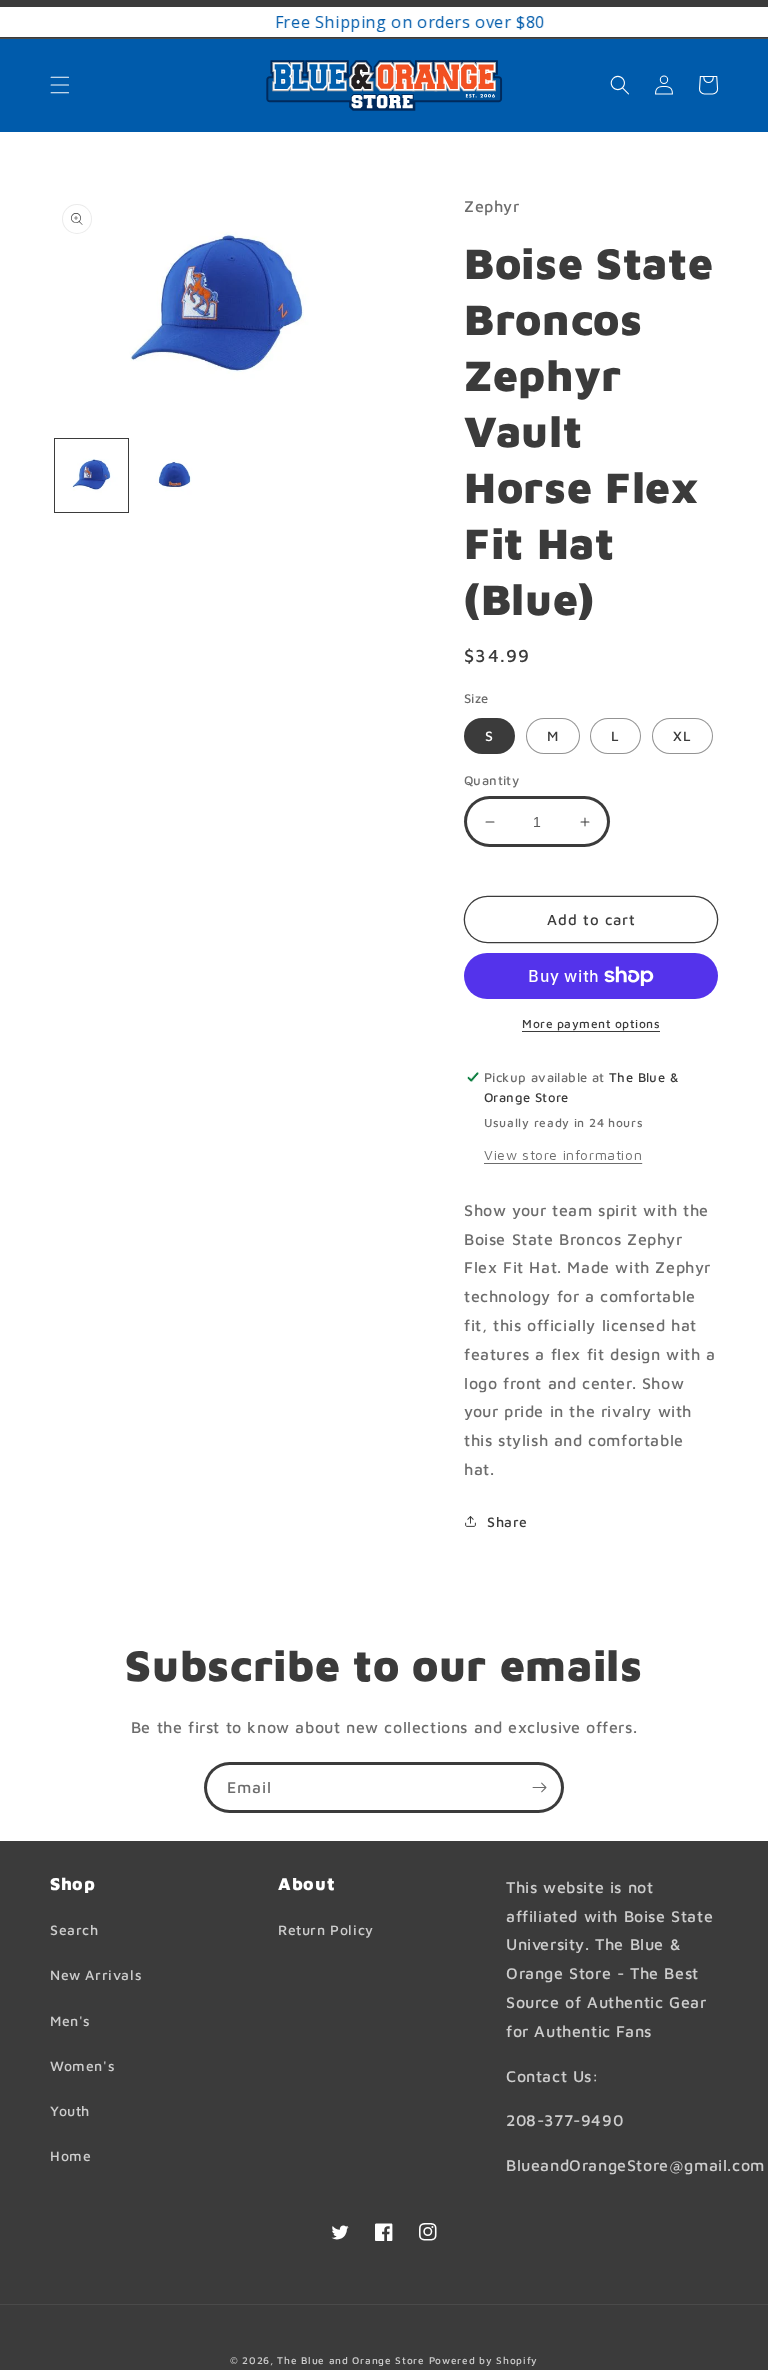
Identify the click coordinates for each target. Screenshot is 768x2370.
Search (74, 1929)
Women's (82, 2065)
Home (70, 2155)
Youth (70, 2110)
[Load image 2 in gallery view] (174, 475)
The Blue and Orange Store (351, 2360)
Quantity (491, 780)
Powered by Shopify (484, 2360)
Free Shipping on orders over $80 (384, 22)
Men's (70, 2020)
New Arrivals (96, 1974)
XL (682, 735)
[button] (60, 85)
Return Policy (326, 1929)
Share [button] (507, 1521)
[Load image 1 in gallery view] (91, 475)
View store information (563, 1154)
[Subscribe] (539, 1787)
